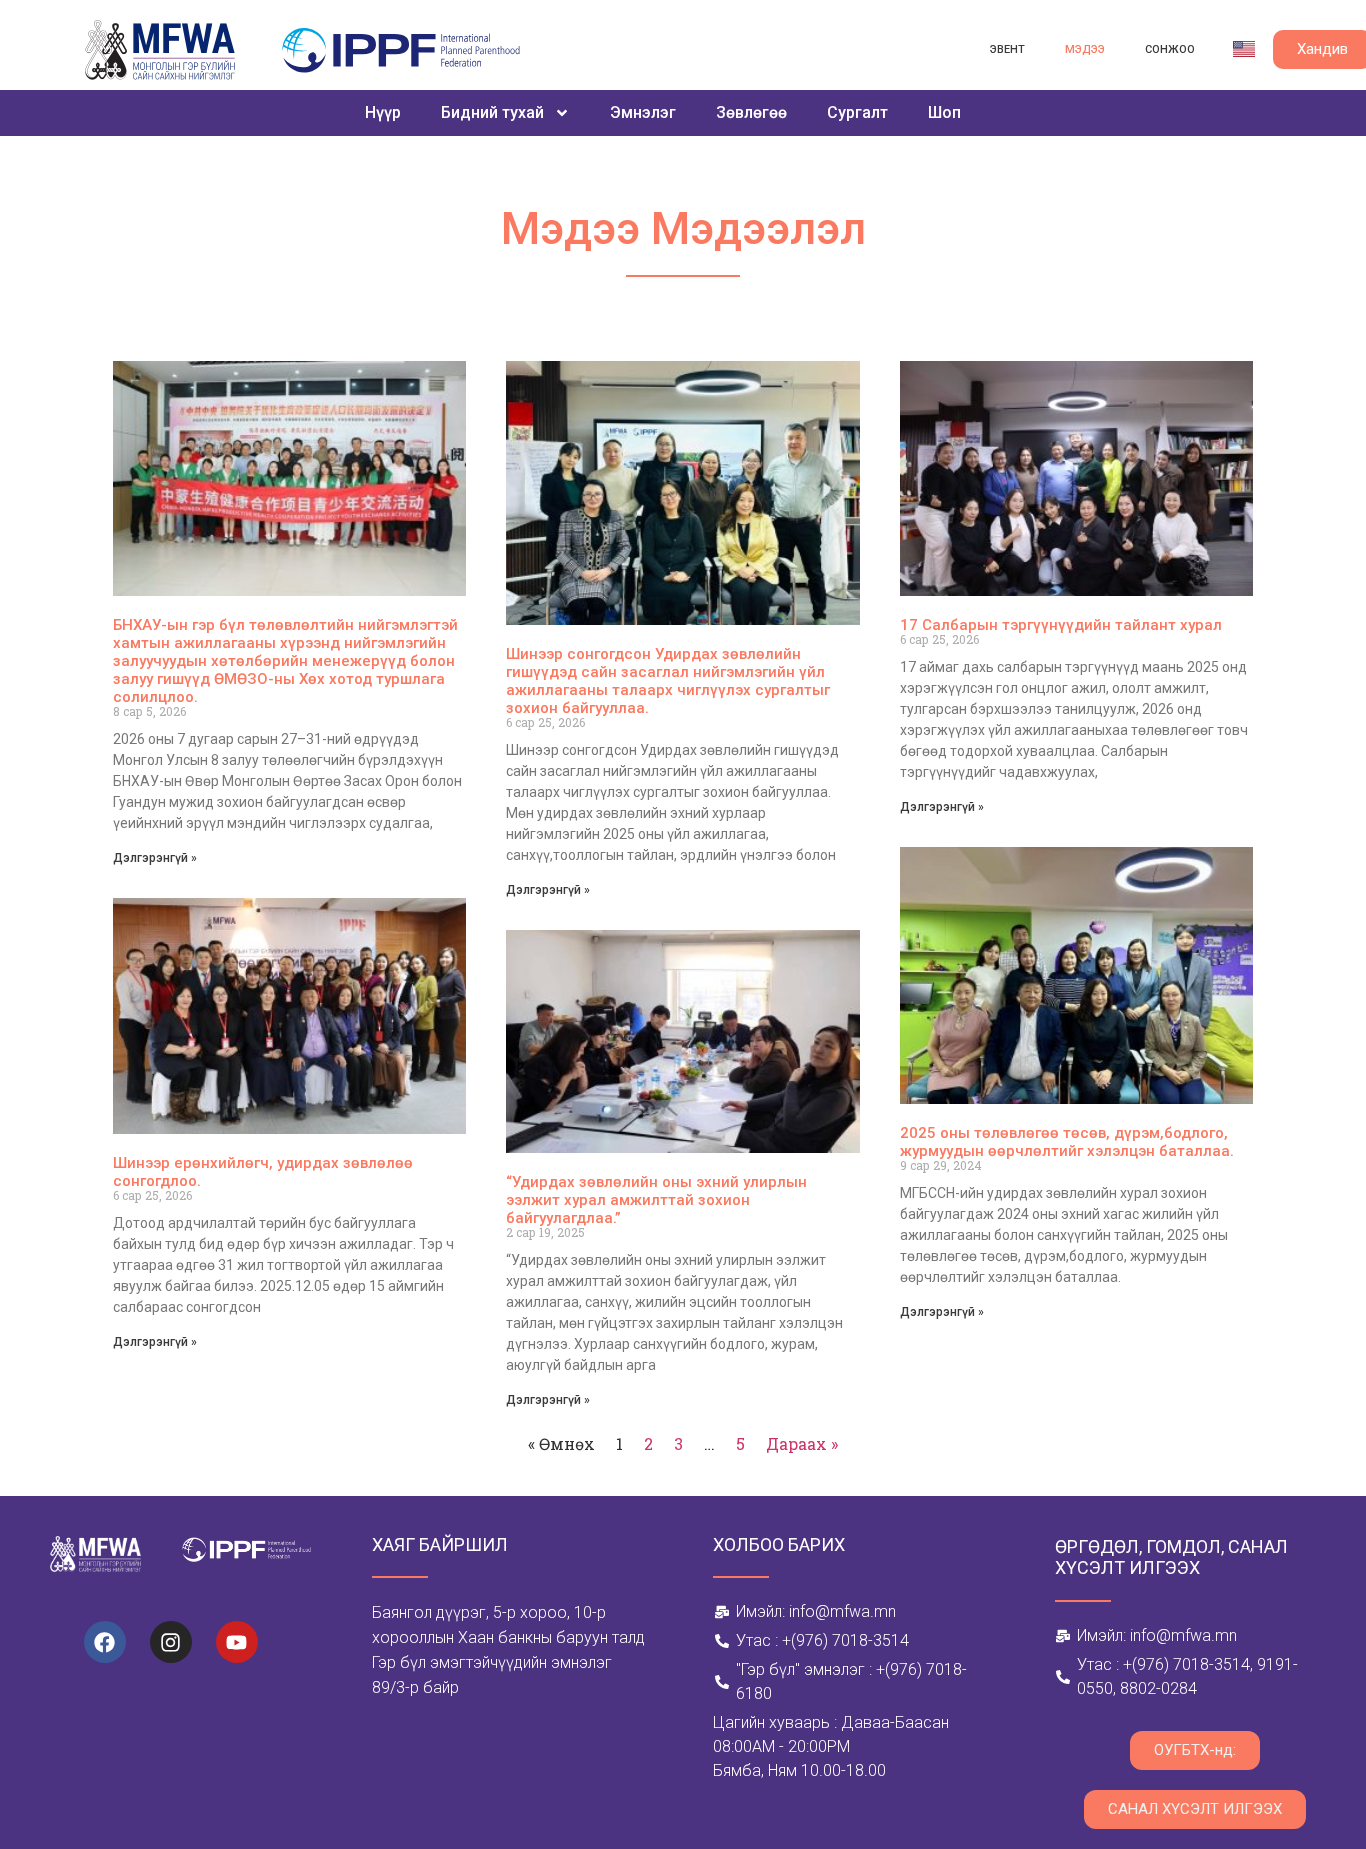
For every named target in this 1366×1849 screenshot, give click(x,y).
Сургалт (857, 112)
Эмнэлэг (643, 112)
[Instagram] (171, 1642)
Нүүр (383, 112)
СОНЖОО (1170, 49)
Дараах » (802, 1443)
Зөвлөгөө (751, 112)
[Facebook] (105, 1642)
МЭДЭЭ (1085, 49)
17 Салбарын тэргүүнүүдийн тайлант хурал (1061, 625)
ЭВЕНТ (1007, 49)
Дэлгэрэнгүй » (155, 858)
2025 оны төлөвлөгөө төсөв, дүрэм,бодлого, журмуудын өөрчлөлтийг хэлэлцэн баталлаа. (1067, 1142)
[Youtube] (237, 1642)
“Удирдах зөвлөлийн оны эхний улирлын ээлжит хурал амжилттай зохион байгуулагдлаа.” (656, 1200)
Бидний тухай (492, 112)
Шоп (944, 112)
